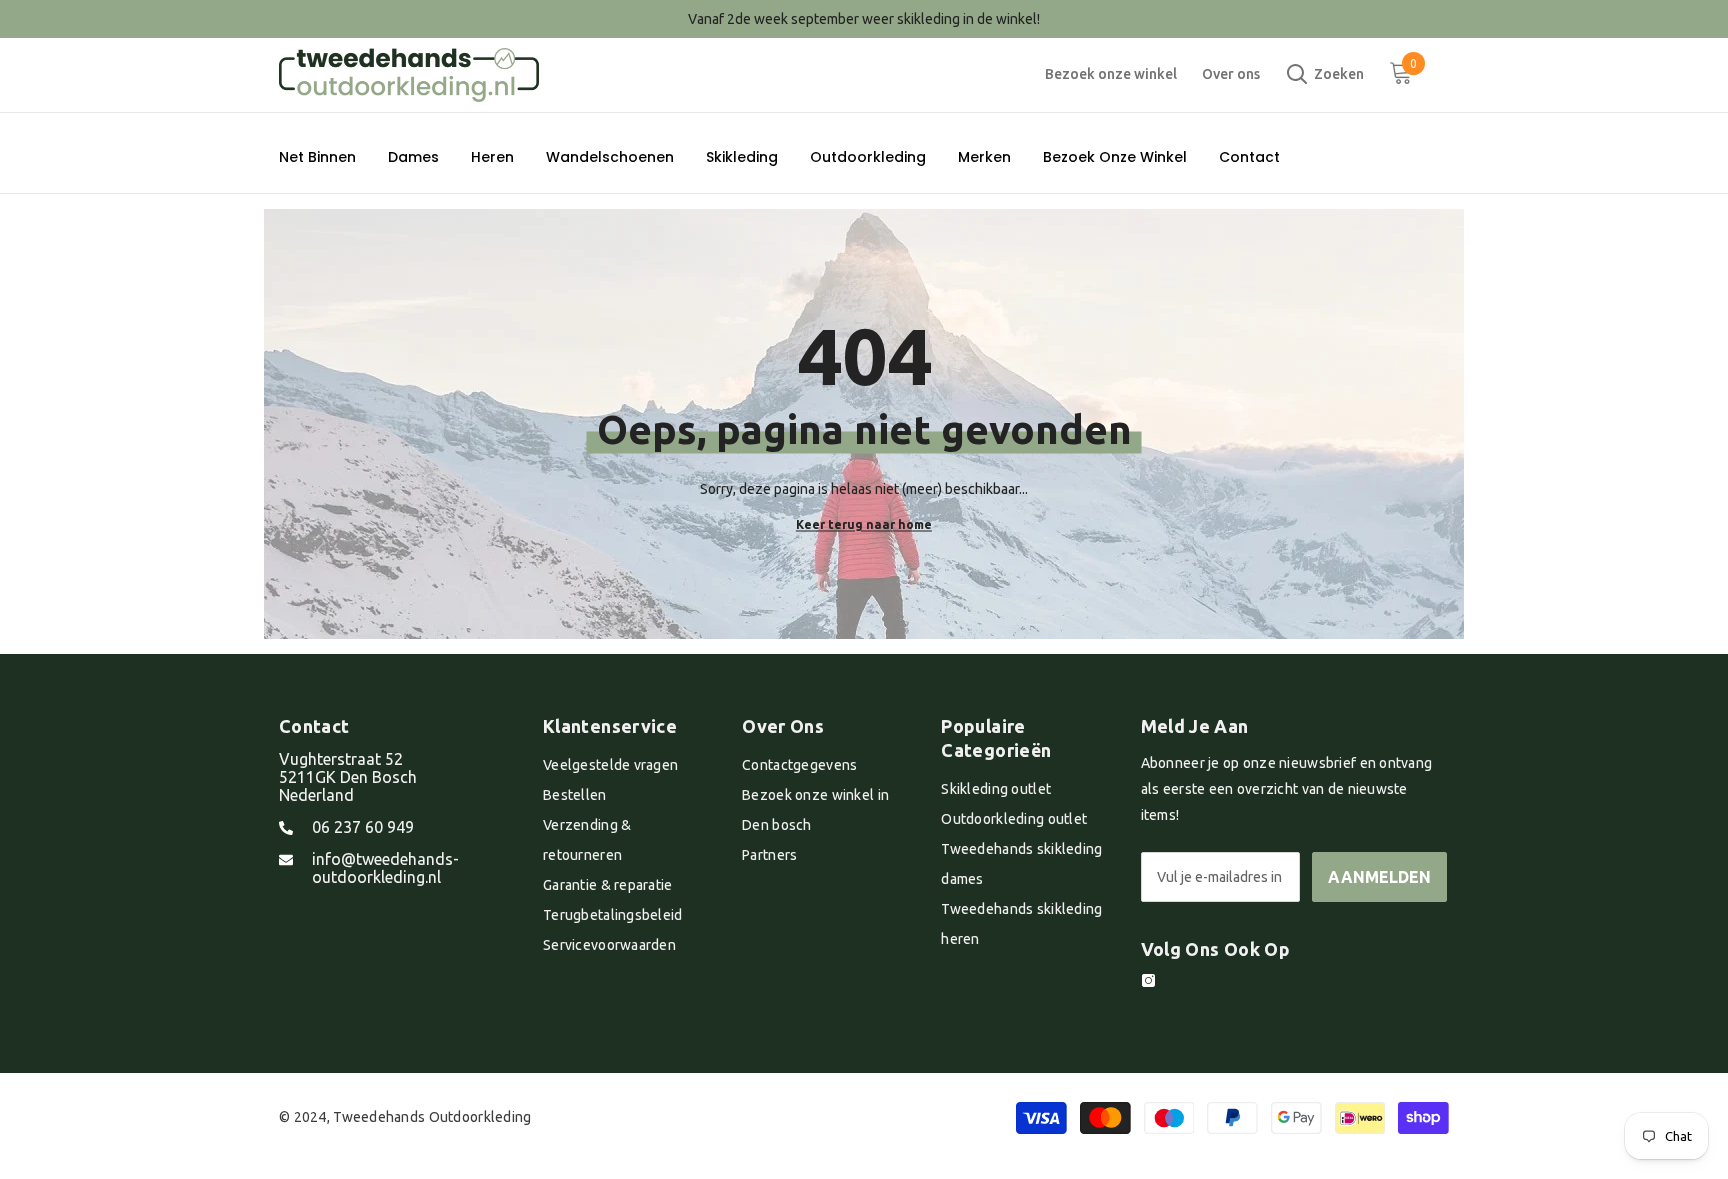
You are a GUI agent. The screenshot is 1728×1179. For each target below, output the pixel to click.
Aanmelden (1379, 877)
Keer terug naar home (864, 523)
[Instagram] (1148, 980)
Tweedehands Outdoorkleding (432, 1117)
